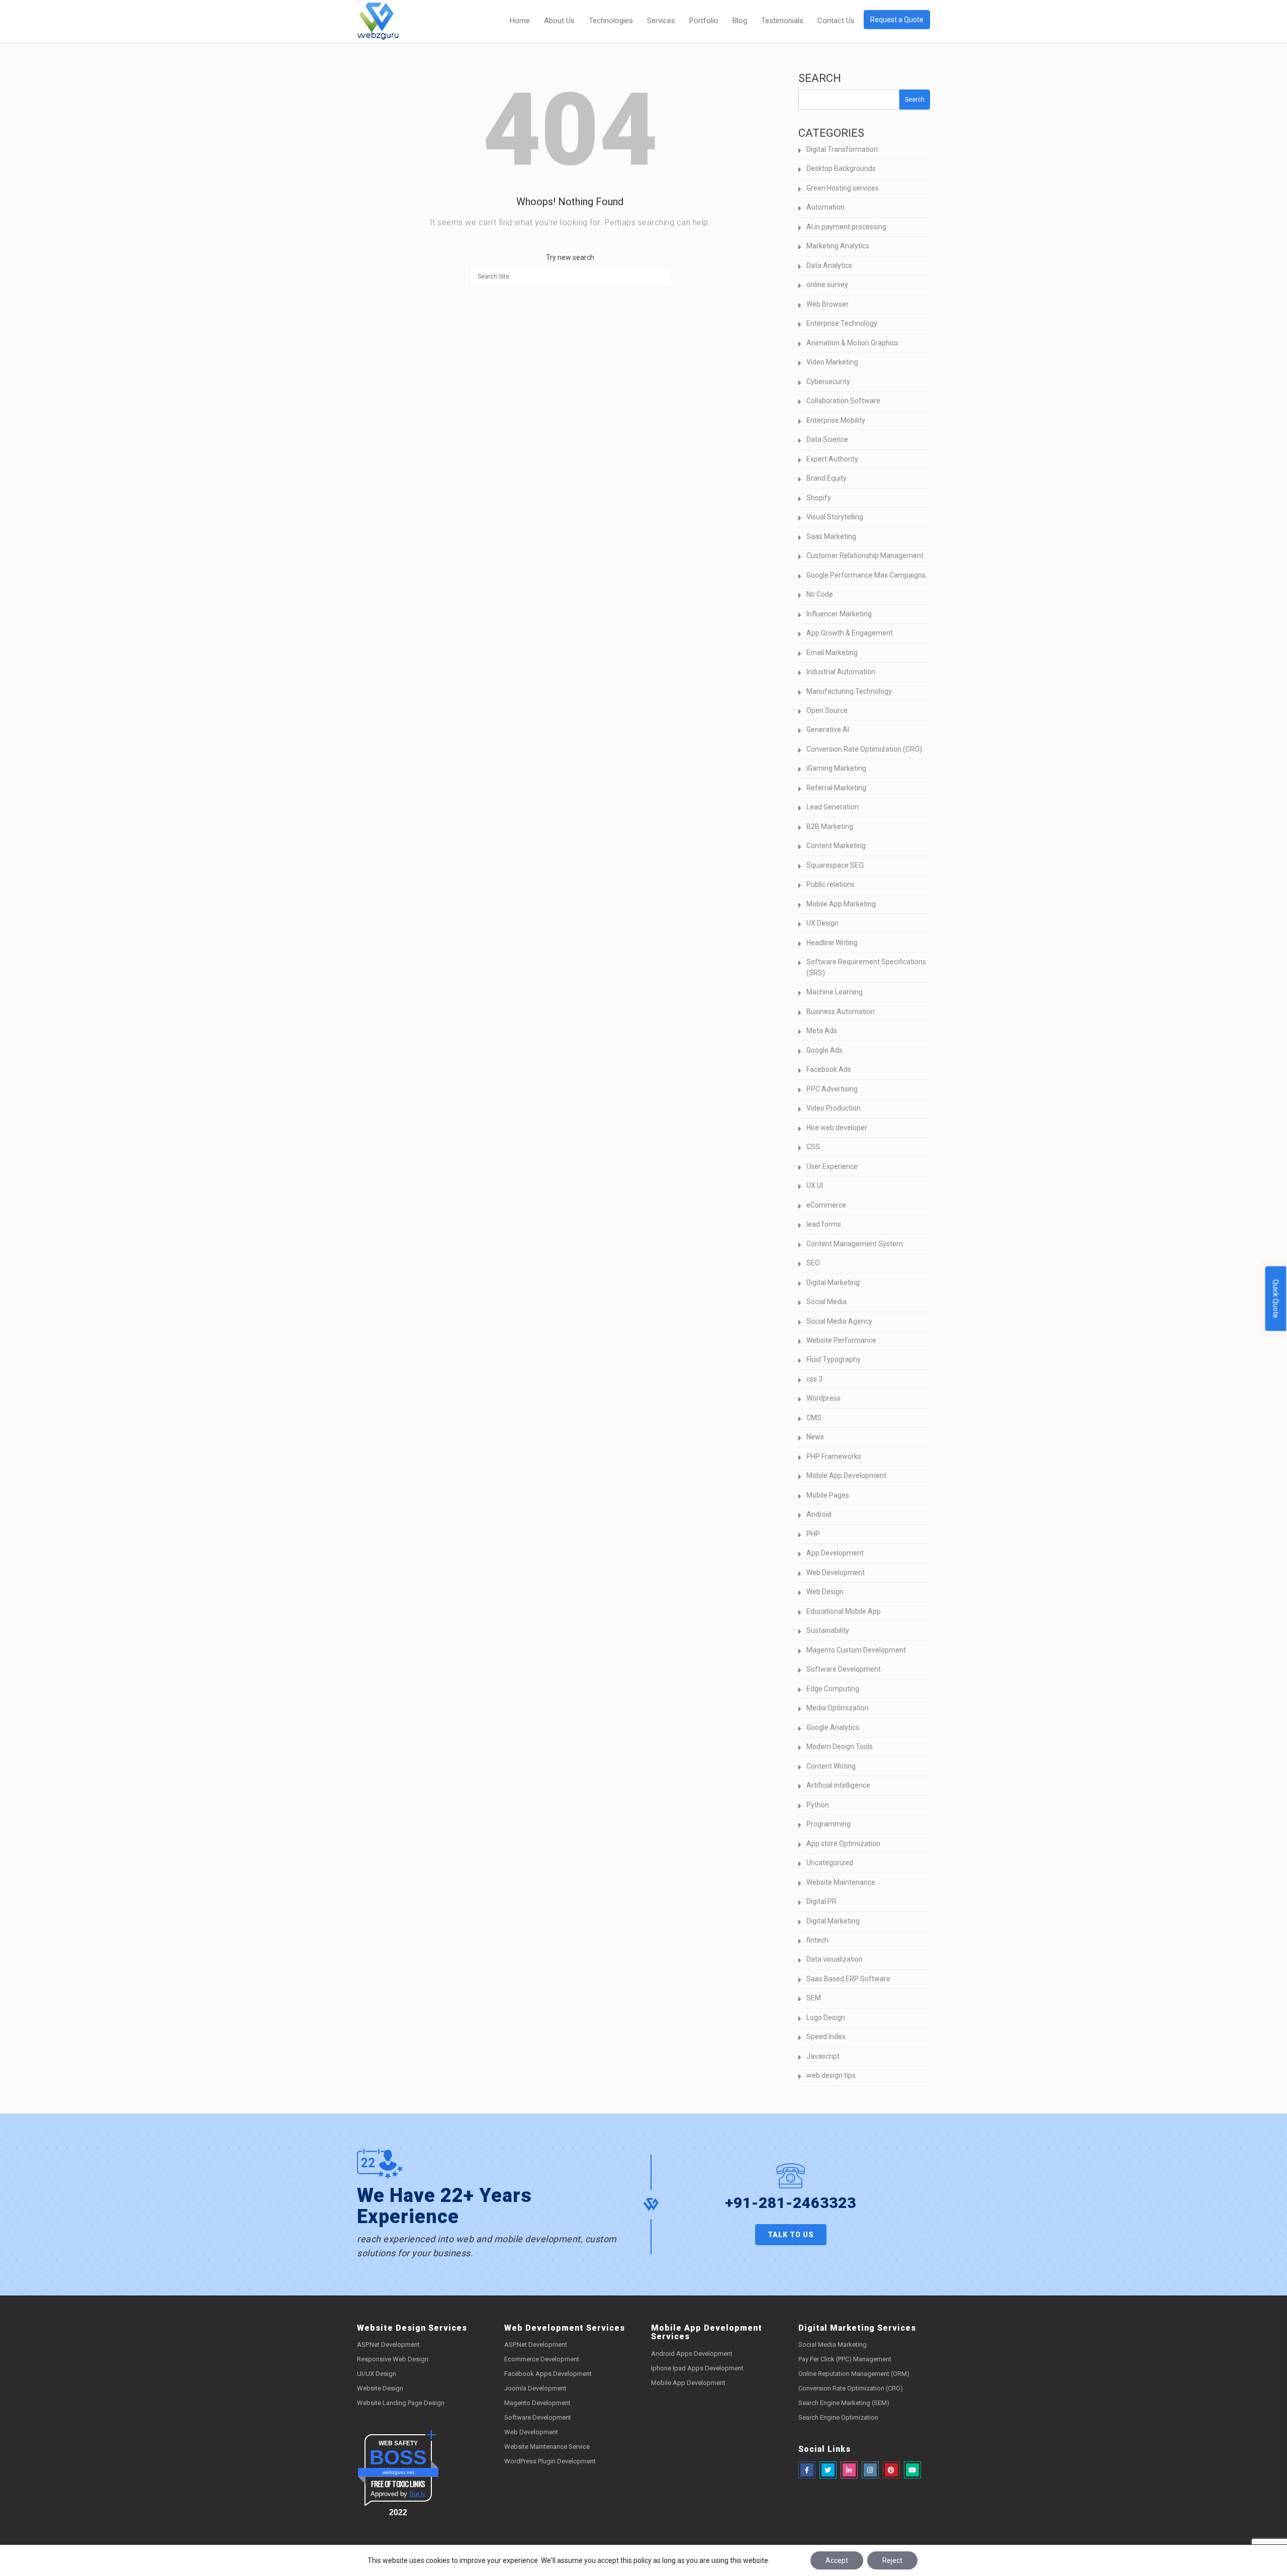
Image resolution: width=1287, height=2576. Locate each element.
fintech (817, 1940)
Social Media (826, 1302)
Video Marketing (832, 362)
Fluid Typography (834, 1359)
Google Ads (824, 1050)
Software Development (844, 1669)
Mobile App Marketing (841, 904)
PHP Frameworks (834, 1456)
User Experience (832, 1166)
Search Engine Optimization (838, 2417)
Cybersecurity (828, 382)
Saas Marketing (831, 536)
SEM (814, 1998)
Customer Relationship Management (865, 556)
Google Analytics (833, 1727)
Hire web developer (837, 1128)
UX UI (815, 1185)
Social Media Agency (839, 1321)
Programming (829, 1824)
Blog (740, 21)
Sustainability (828, 1630)
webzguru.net (398, 2472)
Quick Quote (1276, 1299)
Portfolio (704, 21)
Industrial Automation (841, 672)
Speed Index (826, 2037)
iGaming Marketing (836, 768)
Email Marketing (832, 653)
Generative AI (828, 729)
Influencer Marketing (839, 614)
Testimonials (782, 21)
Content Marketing (836, 846)
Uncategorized (830, 1863)
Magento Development (537, 2403)
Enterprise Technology (842, 323)
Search (820, 78)
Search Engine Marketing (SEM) (844, 2403)
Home (520, 21)
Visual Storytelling (835, 517)
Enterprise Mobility (836, 420)
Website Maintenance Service (547, 2447)
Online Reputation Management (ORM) (854, 2374)
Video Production (834, 1108)
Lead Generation (833, 807)
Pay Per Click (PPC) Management (845, 2359)
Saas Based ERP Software (848, 1979)
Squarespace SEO (835, 865)
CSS (813, 1147)
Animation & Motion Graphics (852, 343)
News (815, 1437)
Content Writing (831, 1766)
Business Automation (841, 1011)
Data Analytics (829, 265)
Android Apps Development (692, 2354)
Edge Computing (833, 1689)
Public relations (831, 884)
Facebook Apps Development (548, 2374)
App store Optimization (843, 1844)
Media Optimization (838, 1708)
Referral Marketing (836, 788)
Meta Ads (822, 1031)
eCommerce (826, 1205)
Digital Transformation (842, 149)
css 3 (814, 1379)
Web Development (836, 1573)
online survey (827, 285)
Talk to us (791, 2235)
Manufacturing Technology (849, 691)
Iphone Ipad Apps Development (697, 2368)
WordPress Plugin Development (550, 2461)
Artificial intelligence (838, 1785)
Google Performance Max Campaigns (866, 575)
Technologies (611, 21)
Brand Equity (826, 478)
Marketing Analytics (838, 246)
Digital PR (821, 1901)
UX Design (822, 923)
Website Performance (841, 1340)
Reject (892, 2560)
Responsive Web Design (393, 2359)
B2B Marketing (830, 826)
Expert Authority (832, 459)
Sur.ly (418, 2494)
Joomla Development (535, 2388)
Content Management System (855, 1244)
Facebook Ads (829, 1069)
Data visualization (835, 1959)
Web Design (825, 1592)
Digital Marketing (833, 1282)
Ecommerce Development (542, 2359)
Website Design (380, 2388)
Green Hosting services (843, 188)
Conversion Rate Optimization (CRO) (864, 749)
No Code (820, 594)
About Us (559, 21)
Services (661, 21)
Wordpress (823, 1398)
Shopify (819, 498)
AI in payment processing (846, 227)
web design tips (831, 2075)
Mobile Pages (828, 1495)
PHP (813, 1534)
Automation (825, 207)
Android (819, 1514)
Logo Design (826, 2017)
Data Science (827, 439)
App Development (835, 1553)
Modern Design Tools (840, 1746)
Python (818, 1805)
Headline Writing (832, 943)
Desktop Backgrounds (841, 168)
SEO (813, 1263)
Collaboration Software (843, 401)
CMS (814, 1418)
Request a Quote (897, 20)
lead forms (824, 1224)
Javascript (823, 2056)
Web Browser (828, 304)
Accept (837, 2560)
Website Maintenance (841, 1882)
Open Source (827, 710)
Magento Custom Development (856, 1650)
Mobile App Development (846, 1476)
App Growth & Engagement (850, 633)
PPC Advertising (832, 1089)
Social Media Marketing (833, 2344)
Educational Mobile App (844, 1611)
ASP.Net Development (388, 2344)
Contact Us (836, 21)
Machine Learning (835, 992)
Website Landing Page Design (401, 2403)
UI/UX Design (377, 2374)
